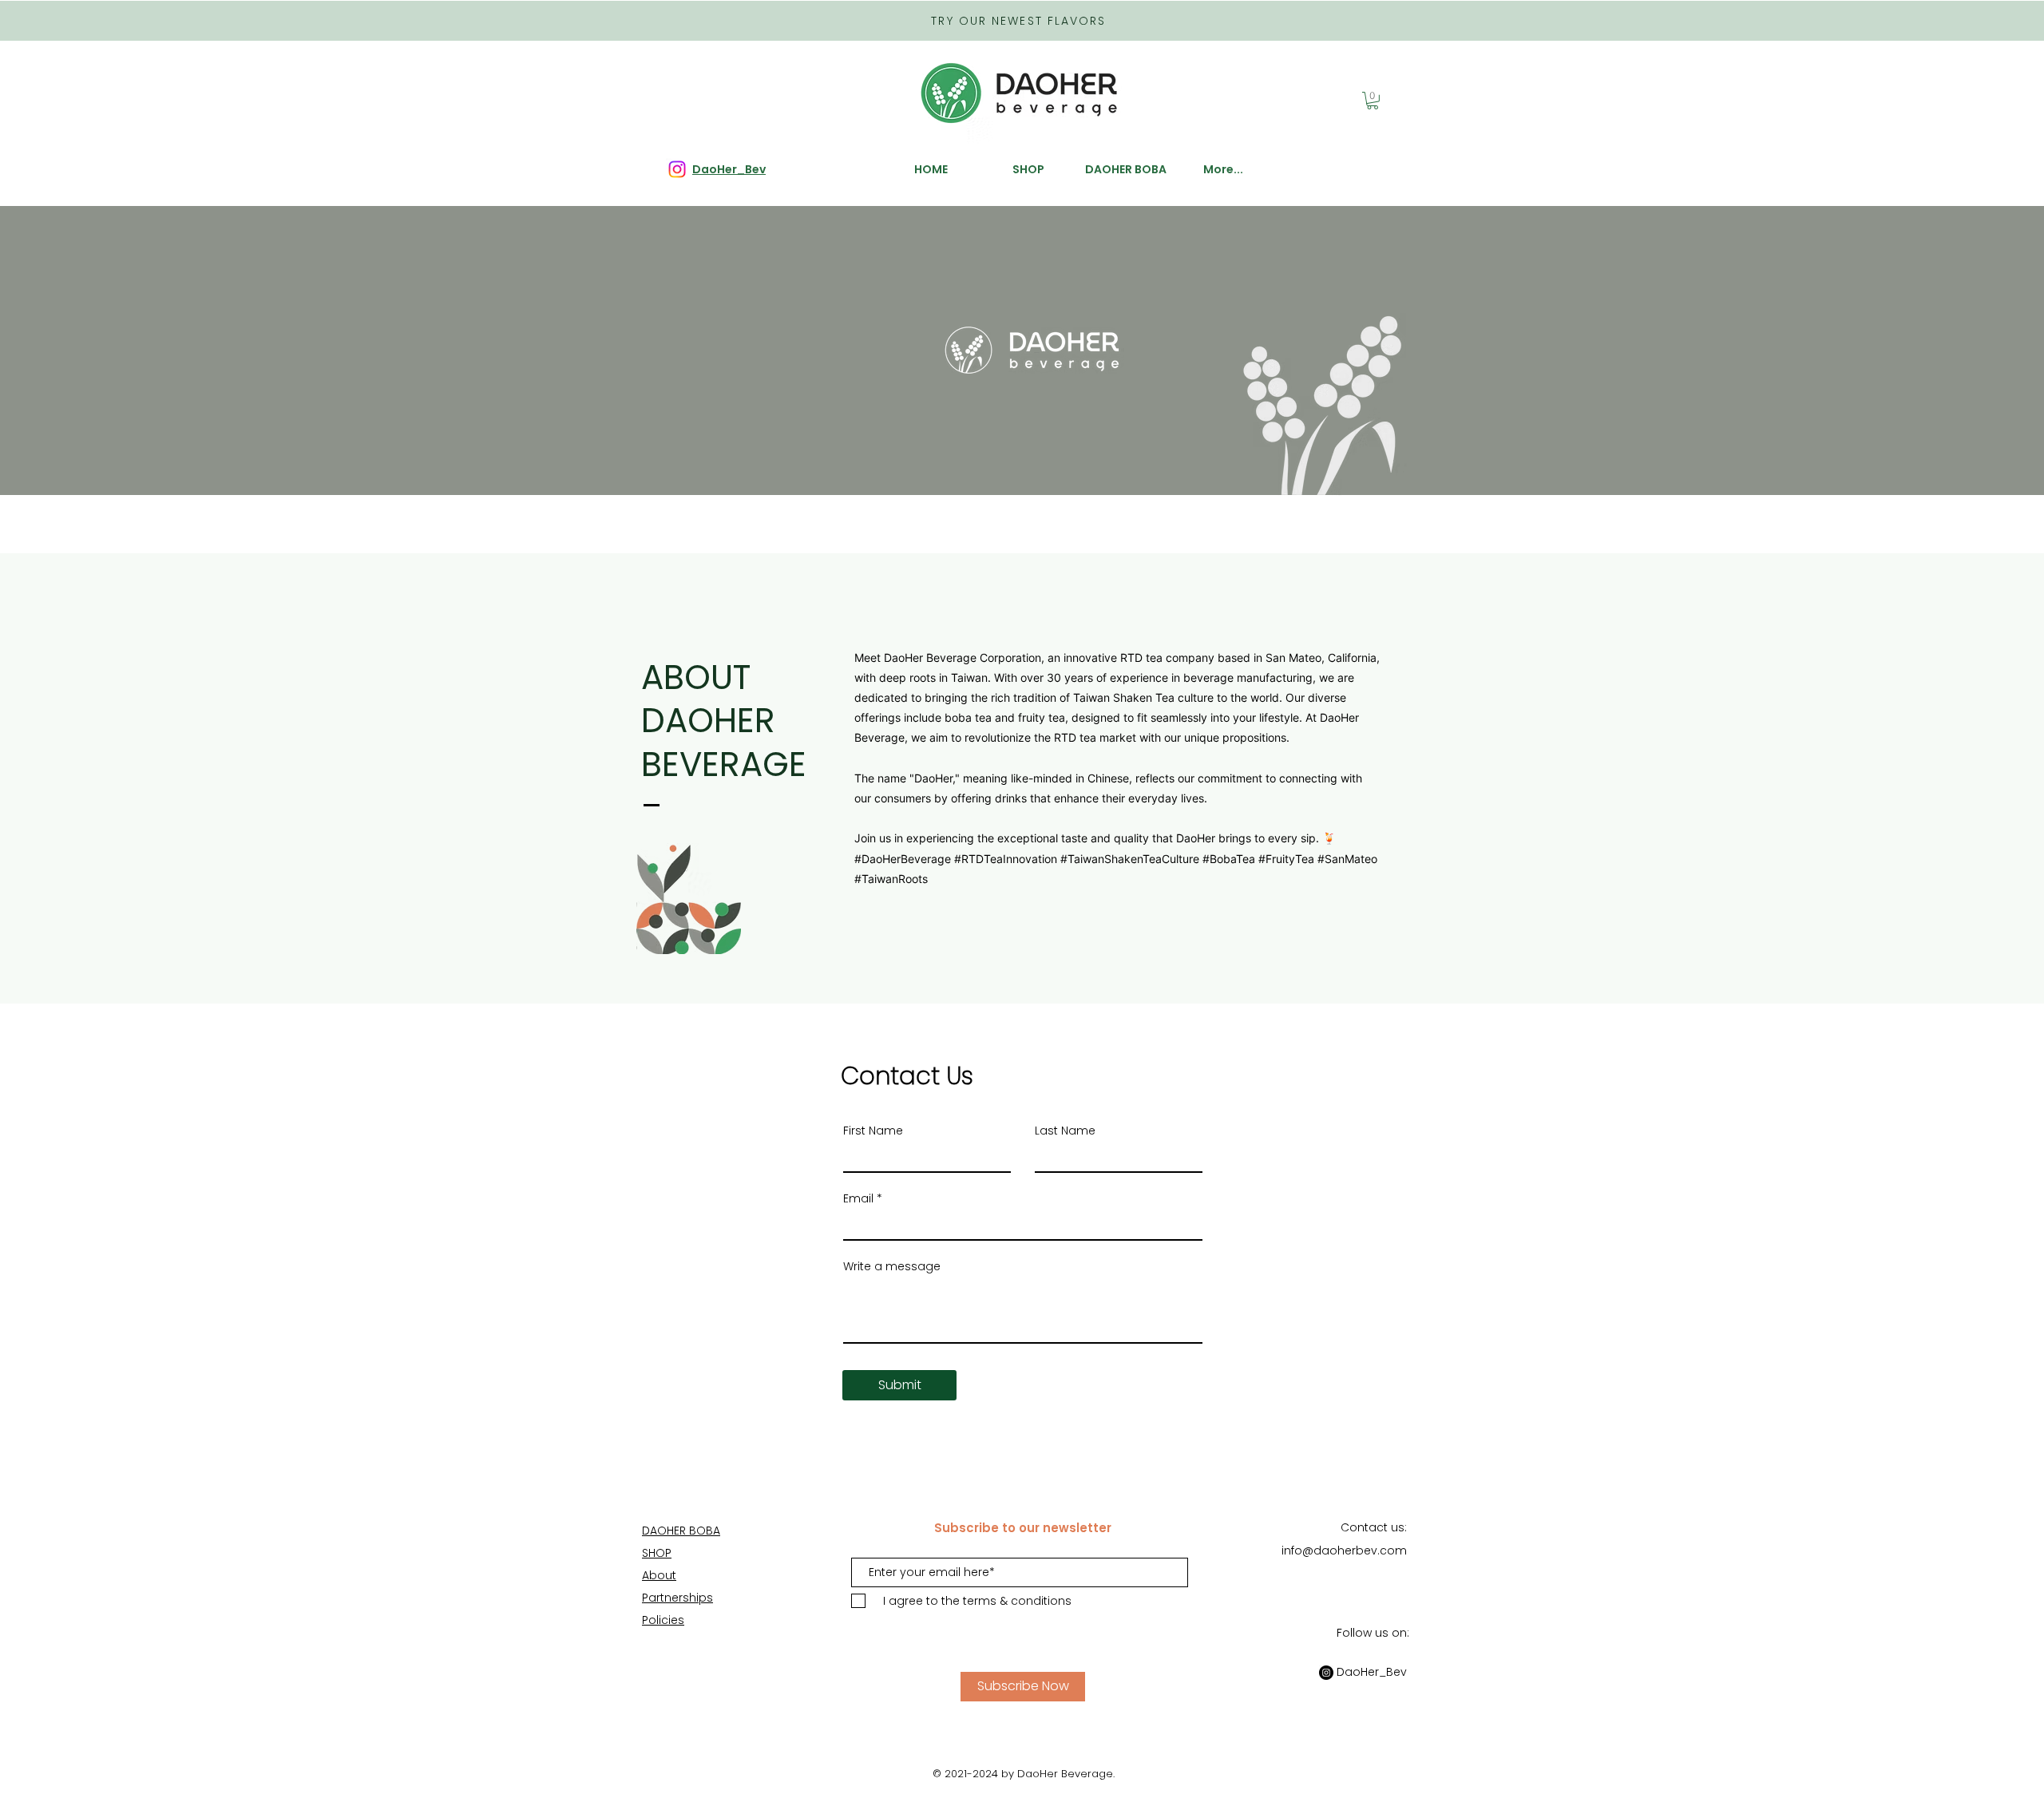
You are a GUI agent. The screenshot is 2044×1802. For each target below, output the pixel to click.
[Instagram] (1326, 1673)
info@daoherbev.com (1344, 1551)
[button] (1373, 101)
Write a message (892, 1266)
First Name (873, 1131)
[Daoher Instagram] (677, 169)
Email (858, 1198)
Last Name (1065, 1131)
